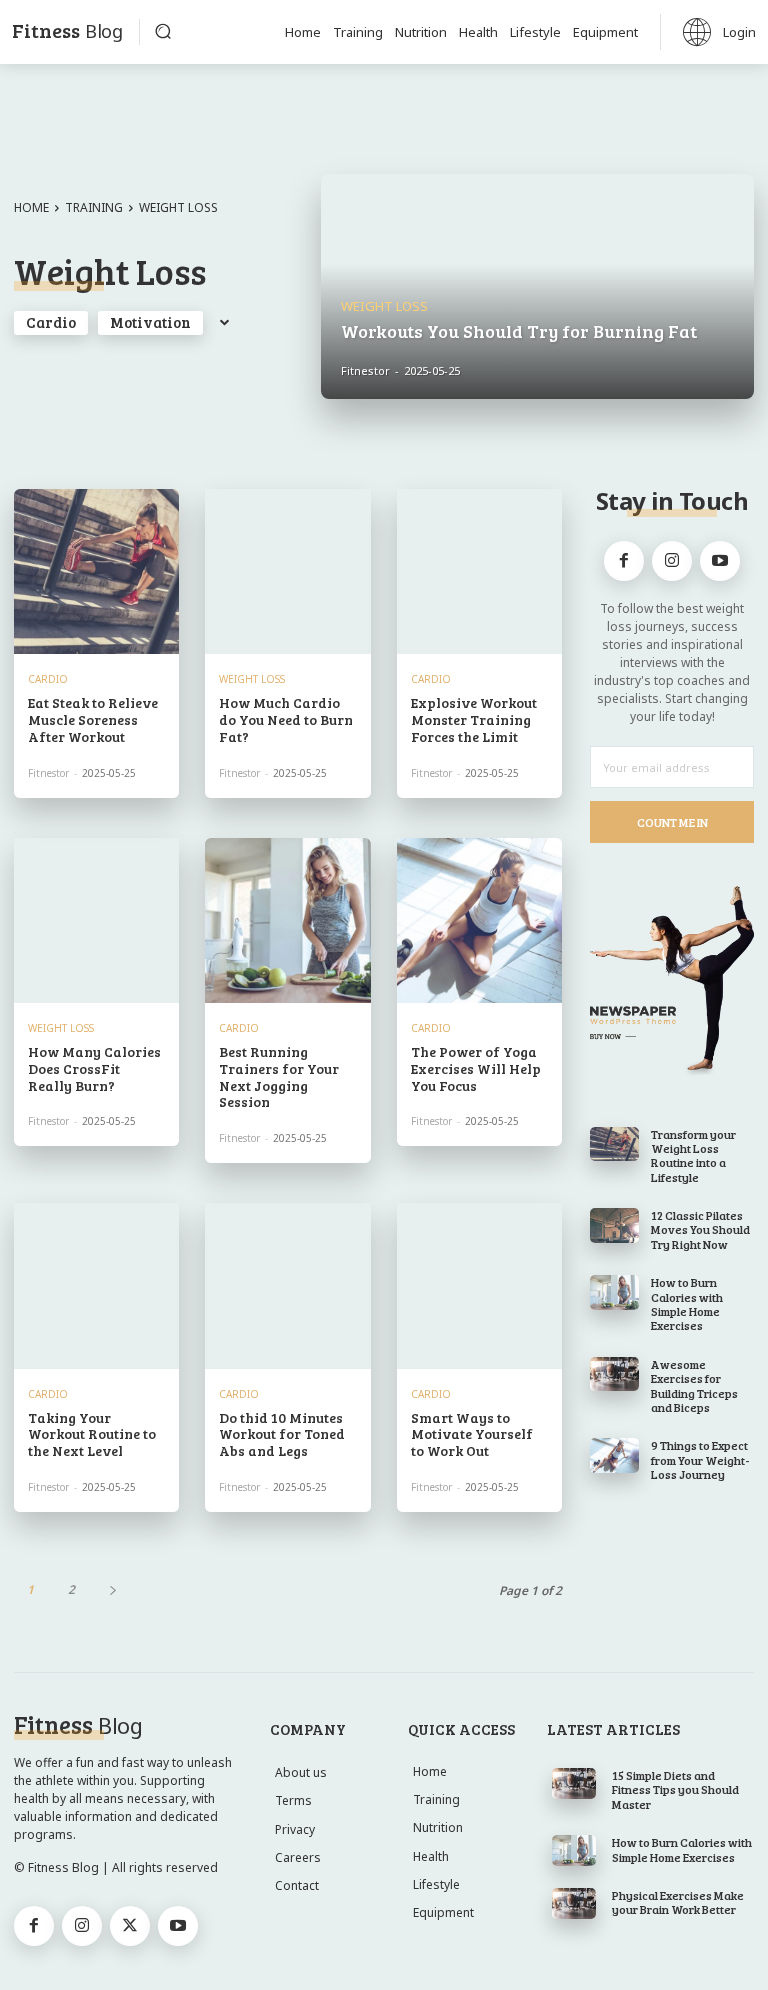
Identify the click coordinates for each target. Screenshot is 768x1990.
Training (94, 207)
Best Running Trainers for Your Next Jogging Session (279, 1076)
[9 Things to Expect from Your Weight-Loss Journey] (614, 1455)
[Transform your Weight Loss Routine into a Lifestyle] (614, 1144)
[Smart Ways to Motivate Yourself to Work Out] (479, 1285)
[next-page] (112, 1589)
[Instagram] (672, 561)
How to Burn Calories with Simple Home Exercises (687, 1303)
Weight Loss (384, 306)
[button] (163, 31)
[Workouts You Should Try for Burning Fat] (537, 286)
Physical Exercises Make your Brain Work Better (678, 1902)
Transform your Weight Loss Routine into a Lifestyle (693, 1155)
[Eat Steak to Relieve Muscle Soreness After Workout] (96, 571)
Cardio (51, 322)
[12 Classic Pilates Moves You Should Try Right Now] (614, 1225)
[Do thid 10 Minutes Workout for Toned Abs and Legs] (287, 1285)
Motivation (150, 322)
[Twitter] (130, 1926)
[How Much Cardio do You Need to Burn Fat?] (287, 571)
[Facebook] (624, 561)
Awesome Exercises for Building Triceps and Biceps (694, 1385)
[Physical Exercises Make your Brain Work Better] (574, 1903)
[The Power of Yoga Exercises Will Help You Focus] (479, 920)
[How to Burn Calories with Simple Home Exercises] (614, 1292)
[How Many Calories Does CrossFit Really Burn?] (96, 920)
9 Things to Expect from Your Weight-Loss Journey (700, 1459)
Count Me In (672, 822)
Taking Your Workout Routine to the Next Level (92, 1434)
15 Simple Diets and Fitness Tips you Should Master (675, 1789)
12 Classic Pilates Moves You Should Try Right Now (700, 1229)
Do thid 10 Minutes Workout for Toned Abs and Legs (282, 1434)
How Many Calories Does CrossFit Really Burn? (94, 1068)
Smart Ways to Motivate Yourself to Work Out (472, 1434)
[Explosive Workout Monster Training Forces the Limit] (479, 571)
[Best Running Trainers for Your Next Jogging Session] (287, 920)
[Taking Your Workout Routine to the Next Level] (96, 1285)
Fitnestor (48, 773)
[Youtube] (720, 561)
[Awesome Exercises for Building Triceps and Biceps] (614, 1374)
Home (31, 207)
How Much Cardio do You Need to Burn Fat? (286, 719)
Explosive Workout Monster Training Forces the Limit (474, 719)
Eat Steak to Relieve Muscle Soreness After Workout (93, 719)
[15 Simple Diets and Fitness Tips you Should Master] (574, 1783)
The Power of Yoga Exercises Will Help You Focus (476, 1068)
